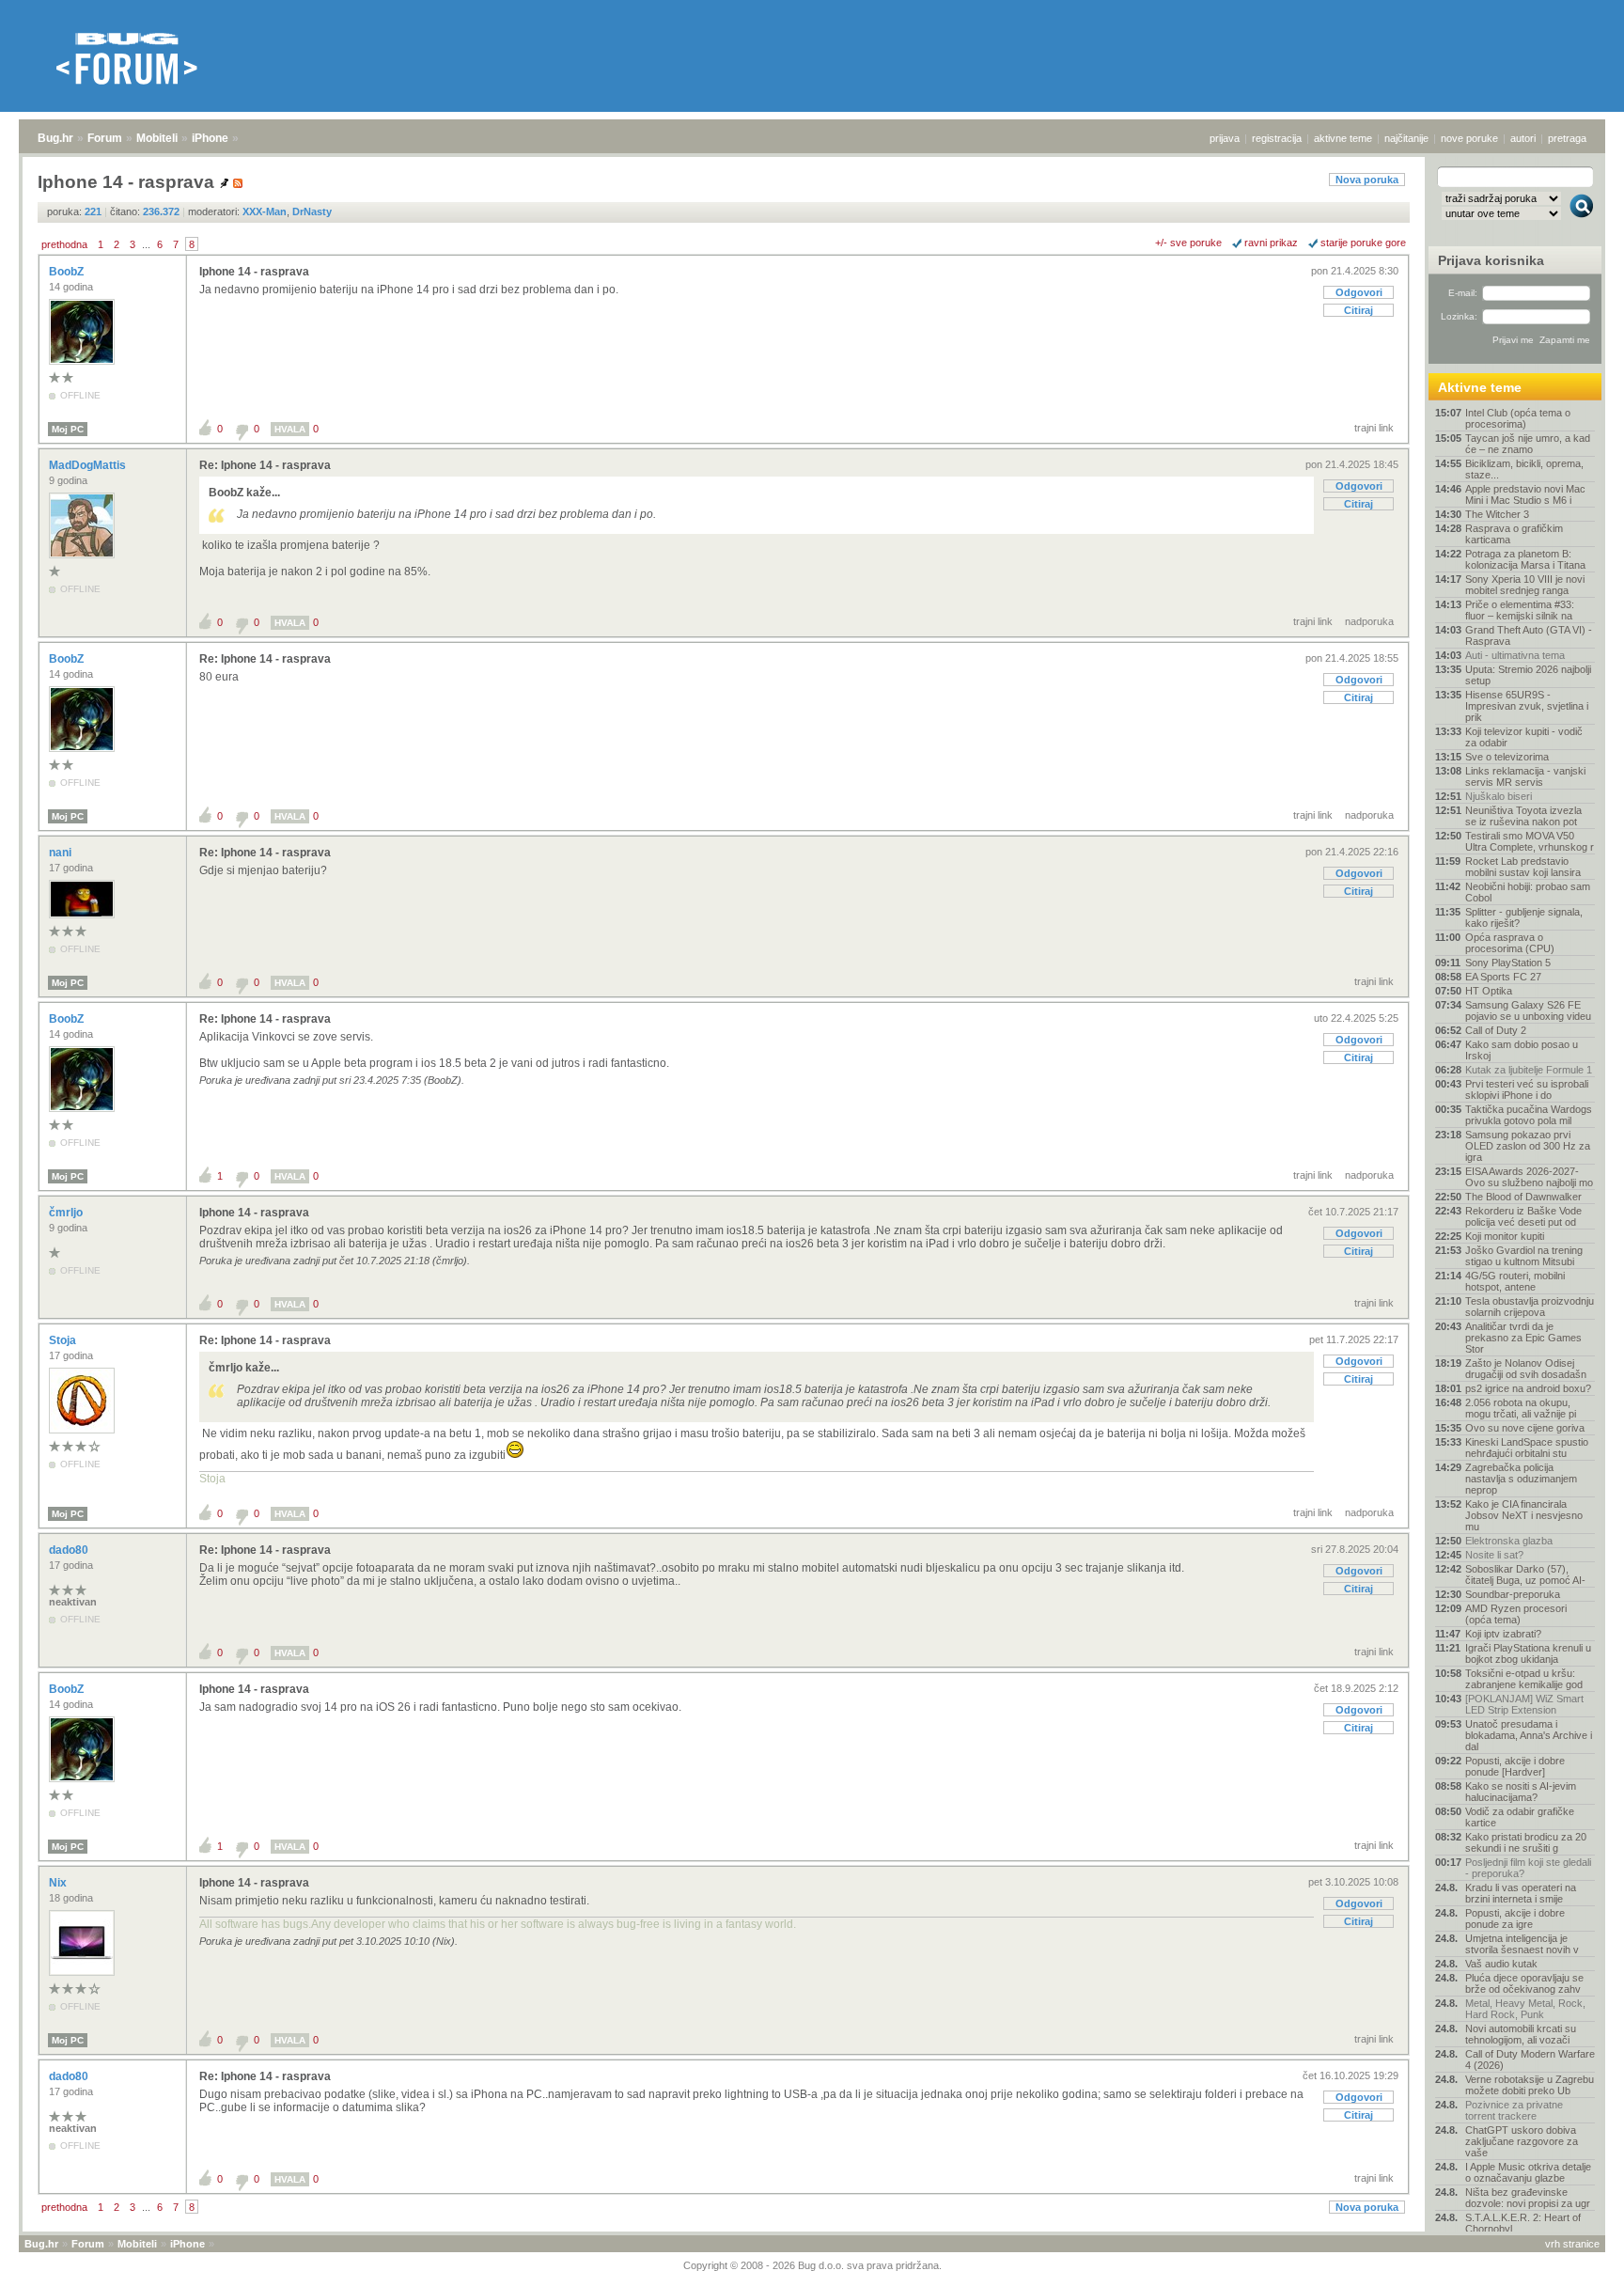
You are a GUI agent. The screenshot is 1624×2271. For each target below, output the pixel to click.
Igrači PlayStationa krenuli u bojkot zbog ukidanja (1528, 1653)
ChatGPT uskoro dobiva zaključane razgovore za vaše (1522, 2141)
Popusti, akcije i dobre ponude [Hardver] (1515, 1766)
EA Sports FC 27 (1503, 977)
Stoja (64, 1340)
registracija (1277, 138)
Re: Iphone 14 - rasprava (265, 465)
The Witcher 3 (1497, 514)
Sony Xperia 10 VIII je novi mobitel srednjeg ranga (1525, 585)
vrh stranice (1572, 2244)
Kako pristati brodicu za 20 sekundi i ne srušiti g (1526, 1842)
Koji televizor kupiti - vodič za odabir (1524, 737)
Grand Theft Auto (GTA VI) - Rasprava (1529, 635)
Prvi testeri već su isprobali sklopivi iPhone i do (1527, 1089)
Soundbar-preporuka (1513, 1594)
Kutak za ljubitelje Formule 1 (1529, 1070)
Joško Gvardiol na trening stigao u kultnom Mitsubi (1524, 1256)
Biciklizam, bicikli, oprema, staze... (1524, 469)
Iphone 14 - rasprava (254, 272)
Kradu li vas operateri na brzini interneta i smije (1521, 1893)
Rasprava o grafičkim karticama (1514, 534)
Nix (59, 1883)
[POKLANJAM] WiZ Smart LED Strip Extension (1524, 1704)
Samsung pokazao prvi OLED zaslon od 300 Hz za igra (1528, 1146)
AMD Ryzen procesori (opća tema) (1516, 1614)
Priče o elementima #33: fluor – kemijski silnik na (1520, 610)
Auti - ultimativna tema (1515, 655)
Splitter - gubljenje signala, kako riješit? (1524, 917)
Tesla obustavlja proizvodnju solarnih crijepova (1530, 1307)
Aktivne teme (1480, 387)
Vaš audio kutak (1501, 1964)
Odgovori (1359, 292)
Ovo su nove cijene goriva (1525, 1428)
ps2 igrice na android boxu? (1528, 1388)
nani (62, 853)
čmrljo (67, 1213)
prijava (1225, 138)
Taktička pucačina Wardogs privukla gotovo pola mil (1529, 1115)
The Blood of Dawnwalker (1523, 1197)
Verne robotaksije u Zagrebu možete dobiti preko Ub (1530, 2085)
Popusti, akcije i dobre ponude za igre (1515, 1919)
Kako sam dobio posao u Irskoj (1522, 1050)
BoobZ (68, 272)
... (146, 244)
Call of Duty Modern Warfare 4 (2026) (1530, 2060)
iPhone (210, 138)
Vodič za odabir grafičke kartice (1520, 1817)
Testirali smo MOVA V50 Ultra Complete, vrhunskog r (1530, 841)
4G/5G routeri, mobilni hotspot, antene (1515, 1281)
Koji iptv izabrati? (1503, 1634)
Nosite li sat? (1494, 1555)
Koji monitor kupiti (1505, 1236)
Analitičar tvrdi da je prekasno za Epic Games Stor (1523, 1338)
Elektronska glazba (1509, 1541)
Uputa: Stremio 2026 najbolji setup (1528, 675)
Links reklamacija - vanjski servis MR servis (1525, 776)
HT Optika (1489, 991)
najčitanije (1406, 138)
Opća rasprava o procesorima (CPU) (1510, 943)
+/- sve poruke (1188, 243)
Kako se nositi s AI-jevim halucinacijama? (1521, 1792)
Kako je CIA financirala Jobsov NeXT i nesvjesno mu (1524, 1515)
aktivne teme (1343, 138)
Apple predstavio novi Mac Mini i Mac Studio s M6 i (1525, 494)
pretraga (1567, 138)
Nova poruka (1367, 180)
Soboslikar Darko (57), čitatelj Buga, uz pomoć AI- (1525, 1574)
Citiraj (1359, 310)
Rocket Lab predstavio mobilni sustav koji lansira (1523, 867)
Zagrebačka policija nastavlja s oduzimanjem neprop (1521, 1479)
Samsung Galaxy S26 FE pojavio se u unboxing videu (1528, 1010)
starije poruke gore (1363, 243)
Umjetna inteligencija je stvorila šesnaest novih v (1522, 1944)
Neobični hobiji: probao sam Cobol (1528, 892)
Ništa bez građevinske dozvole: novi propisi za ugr (1528, 2198)
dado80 (70, 1550)
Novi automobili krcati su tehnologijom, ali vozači (1521, 2034)
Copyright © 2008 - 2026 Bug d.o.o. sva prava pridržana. (812, 2265)
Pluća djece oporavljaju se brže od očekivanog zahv (1524, 1983)
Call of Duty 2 (1496, 1030)
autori (1523, 138)
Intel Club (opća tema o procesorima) (1518, 418)
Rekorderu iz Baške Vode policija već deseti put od (1523, 1216)
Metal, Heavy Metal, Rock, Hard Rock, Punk (1525, 2009)
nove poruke (1469, 138)
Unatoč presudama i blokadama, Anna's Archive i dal (1529, 1735)
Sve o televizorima (1507, 757)
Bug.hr (55, 138)
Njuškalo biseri (1499, 796)
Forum (105, 138)
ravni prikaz (1271, 243)
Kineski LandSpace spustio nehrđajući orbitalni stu (1527, 1448)
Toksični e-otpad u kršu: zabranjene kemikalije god (1524, 1679)
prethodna (64, 244)
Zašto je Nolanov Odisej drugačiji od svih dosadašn (1526, 1369)
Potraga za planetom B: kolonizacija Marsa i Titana (1525, 559)
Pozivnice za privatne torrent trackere (1514, 2110)
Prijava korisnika (1491, 260)
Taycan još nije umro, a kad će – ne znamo (1528, 444)
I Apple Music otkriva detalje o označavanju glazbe (1528, 2172)
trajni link (1374, 428)
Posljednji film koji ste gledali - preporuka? (1528, 1868)
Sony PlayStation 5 (1508, 963)
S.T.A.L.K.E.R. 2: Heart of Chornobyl (1523, 2223)
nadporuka (1369, 621)
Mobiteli (157, 138)
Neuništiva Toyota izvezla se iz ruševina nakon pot (1523, 816)
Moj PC (68, 429)
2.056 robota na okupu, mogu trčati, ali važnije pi (1521, 1408)
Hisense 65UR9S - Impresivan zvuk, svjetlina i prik (1527, 706)
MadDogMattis (89, 465)
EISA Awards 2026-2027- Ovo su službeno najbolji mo (1529, 1177)
